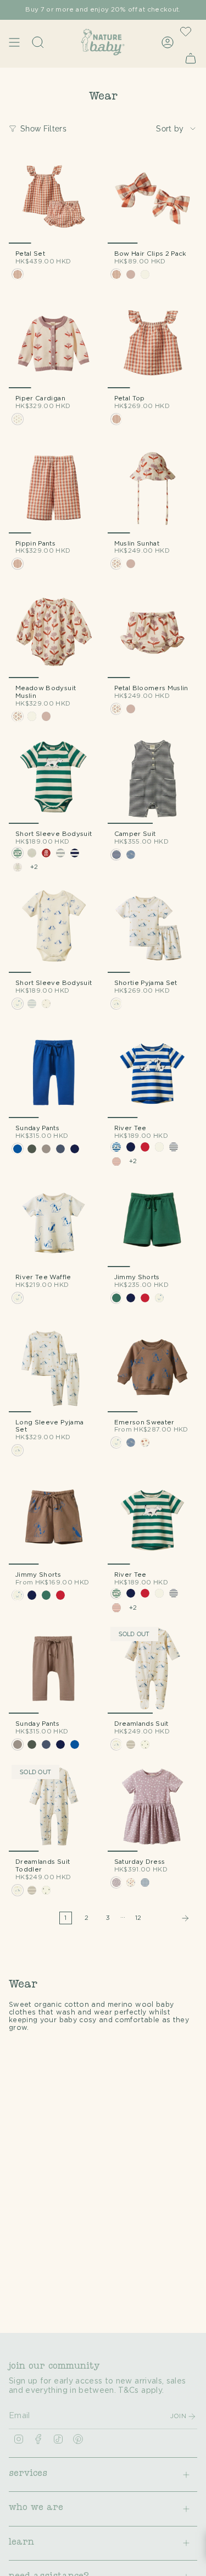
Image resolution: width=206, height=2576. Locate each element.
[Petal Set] (54, 199)
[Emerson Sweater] (153, 1367)
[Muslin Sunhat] (153, 488)
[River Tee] (153, 1073)
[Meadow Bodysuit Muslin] (54, 633)
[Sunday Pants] (54, 1073)
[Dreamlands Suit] (153, 1669)
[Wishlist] (186, 31)
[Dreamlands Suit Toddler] (54, 1807)
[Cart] (191, 58)
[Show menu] (14, 42)
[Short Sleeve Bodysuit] (54, 779)
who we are (36, 2508)
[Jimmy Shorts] (153, 1223)
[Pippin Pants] (54, 488)
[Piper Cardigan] (54, 344)
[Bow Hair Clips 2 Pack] (153, 199)
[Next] (172, 1918)
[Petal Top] (153, 344)
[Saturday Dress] (153, 1807)
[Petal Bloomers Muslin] (153, 633)
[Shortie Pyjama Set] (153, 928)
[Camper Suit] (153, 779)
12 (138, 1918)
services (28, 2474)
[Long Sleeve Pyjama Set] (54, 1367)
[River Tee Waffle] (54, 1223)
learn (21, 2543)
